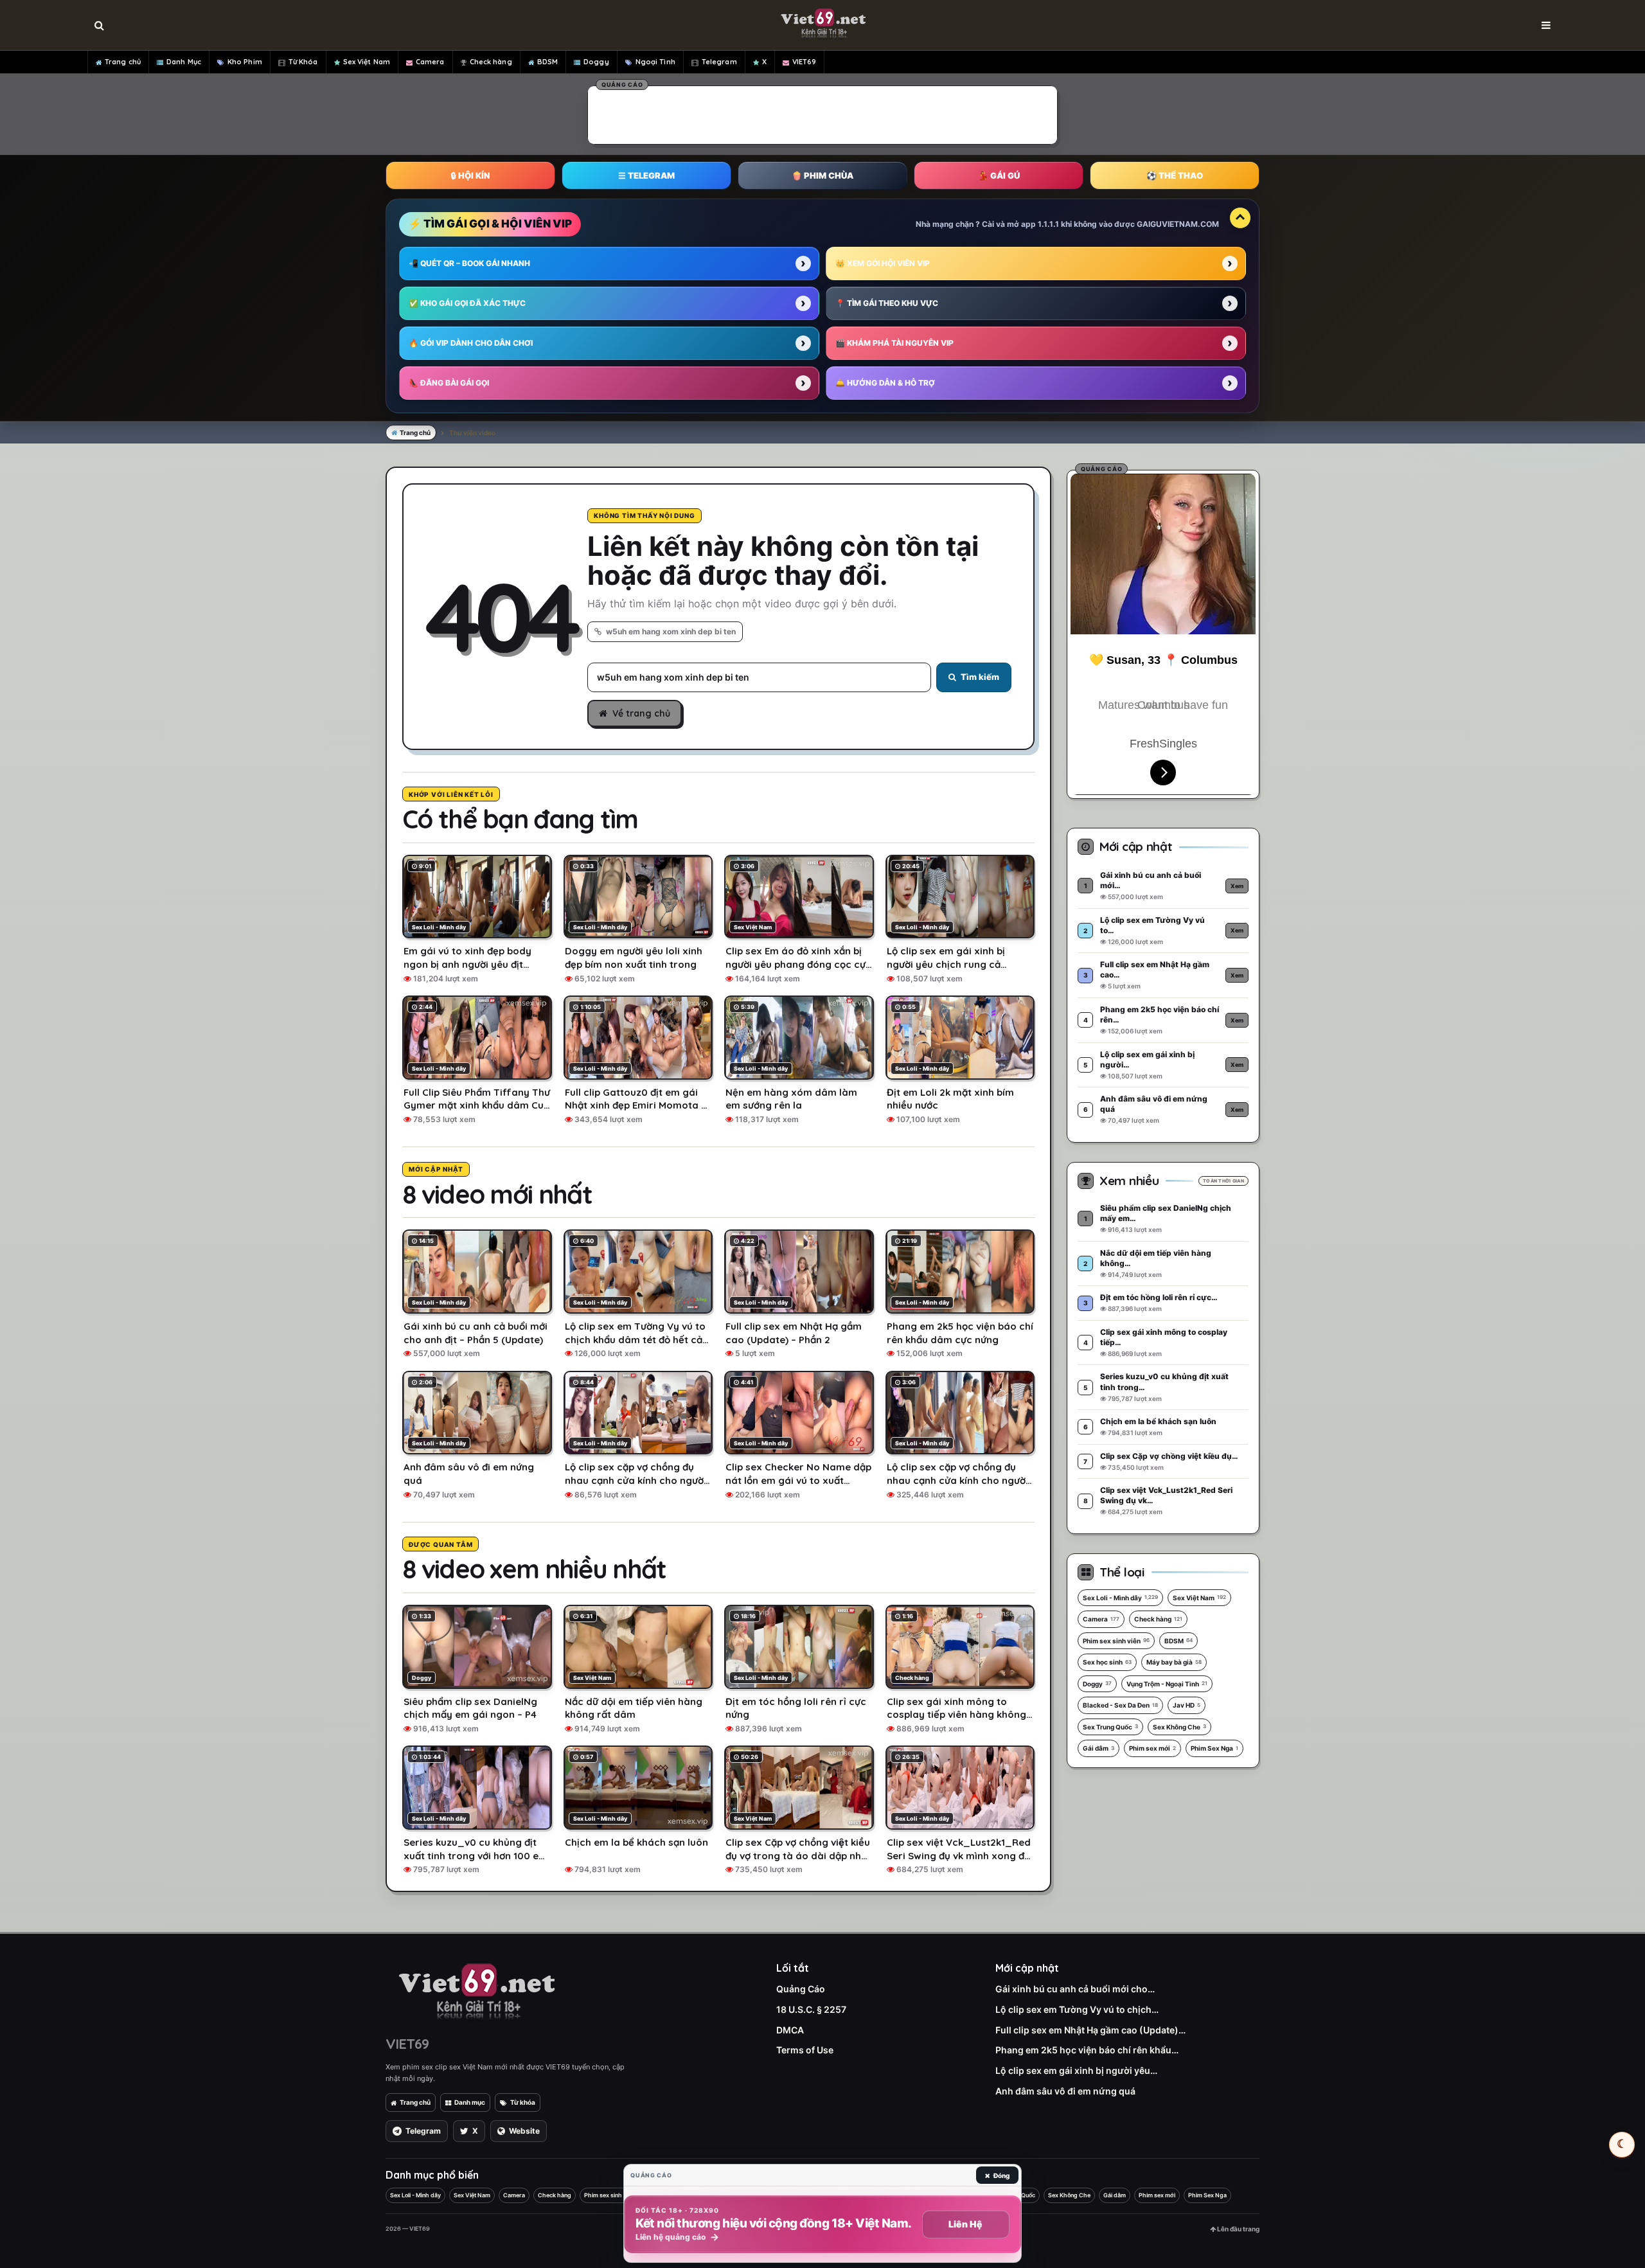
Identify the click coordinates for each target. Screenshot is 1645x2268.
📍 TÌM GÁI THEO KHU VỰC (887, 303)
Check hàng (491, 62)
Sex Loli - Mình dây (1120, 1598)
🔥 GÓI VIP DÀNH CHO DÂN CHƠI (471, 343)
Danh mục (470, 2102)
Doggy (596, 62)
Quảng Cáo (801, 1989)
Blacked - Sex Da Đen (1120, 1705)
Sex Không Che (1179, 1727)
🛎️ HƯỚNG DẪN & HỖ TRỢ (885, 383)
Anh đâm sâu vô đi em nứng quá (1065, 2091)
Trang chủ (123, 62)
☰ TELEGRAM (646, 175)
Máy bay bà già (1174, 1662)
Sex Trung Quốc (1110, 1727)
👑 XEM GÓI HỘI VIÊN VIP (883, 263)
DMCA (790, 2030)
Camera (430, 62)
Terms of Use (805, 2050)
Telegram (719, 62)
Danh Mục (184, 62)
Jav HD (1187, 1705)
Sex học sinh (1107, 1662)
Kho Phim (245, 62)
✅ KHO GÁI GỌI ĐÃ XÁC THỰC (467, 303)
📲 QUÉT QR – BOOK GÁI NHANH (469, 263)
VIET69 (805, 62)
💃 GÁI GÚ (999, 175)
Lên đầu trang (1238, 2229)
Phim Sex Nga (1214, 1748)
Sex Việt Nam (367, 62)
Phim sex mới (1152, 1748)
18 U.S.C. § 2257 (811, 2009)
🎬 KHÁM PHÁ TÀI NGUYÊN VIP (894, 343)
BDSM (547, 62)
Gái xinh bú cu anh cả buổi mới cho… (1075, 1989)
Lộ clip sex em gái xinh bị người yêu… (1076, 2070)
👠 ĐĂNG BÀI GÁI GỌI (449, 383)
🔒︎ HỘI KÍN (470, 175)
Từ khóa (523, 2102)
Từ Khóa (303, 62)
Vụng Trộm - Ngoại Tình (1167, 1684)
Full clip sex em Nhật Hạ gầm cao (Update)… (1090, 2030)
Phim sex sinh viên (1116, 1641)
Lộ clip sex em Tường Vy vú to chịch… (1077, 2009)
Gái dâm (1098, 1748)
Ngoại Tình (655, 62)
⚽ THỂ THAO (1175, 175)
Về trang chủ (641, 713)
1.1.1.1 (1048, 224)
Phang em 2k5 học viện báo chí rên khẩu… (1087, 2050)
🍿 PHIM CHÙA (822, 175)
